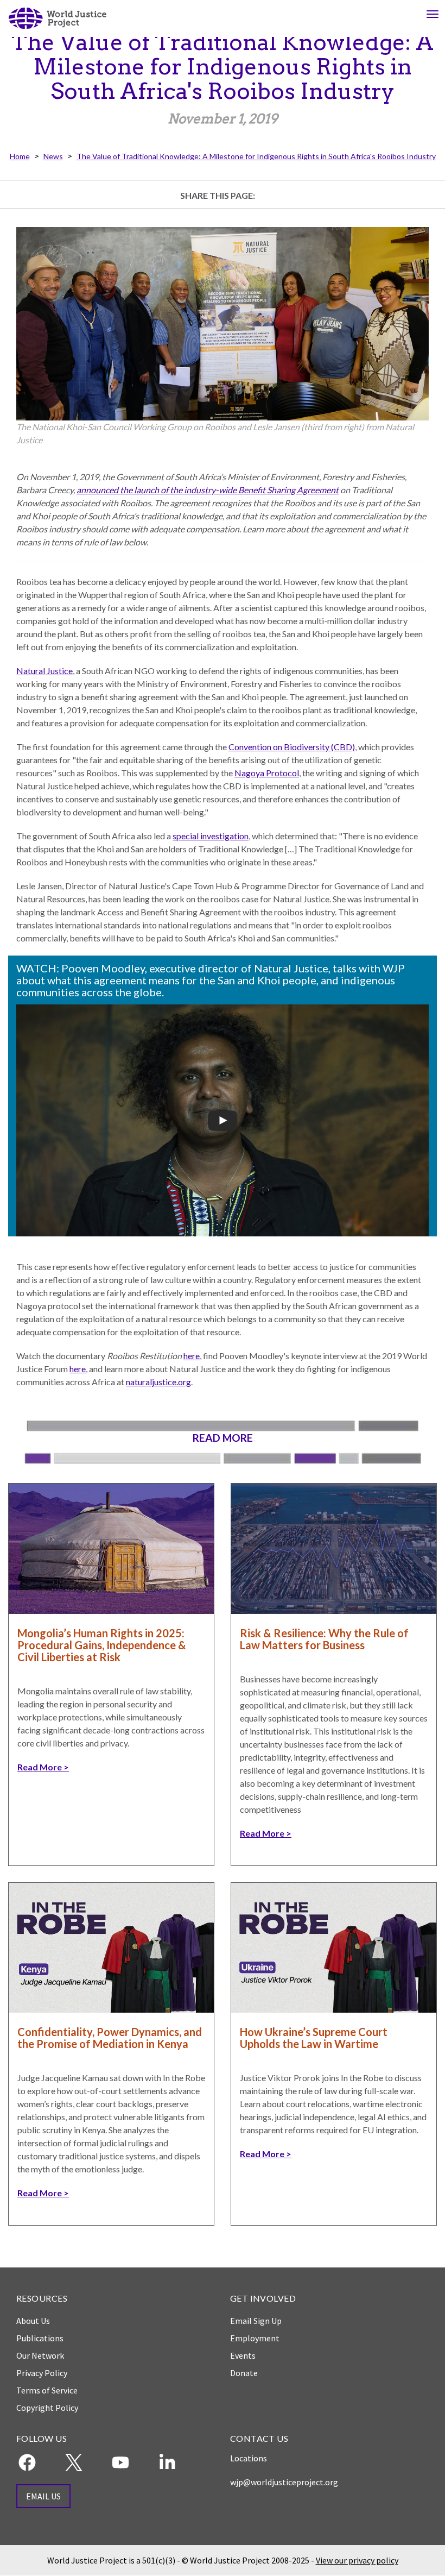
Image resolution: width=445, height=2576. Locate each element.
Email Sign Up (256, 2321)
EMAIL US (43, 2496)
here (192, 1356)
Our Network (40, 2355)
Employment (255, 2338)
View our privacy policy (357, 2560)
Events (243, 2355)
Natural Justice (44, 671)
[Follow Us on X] (74, 2462)
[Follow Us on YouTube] (120, 2462)
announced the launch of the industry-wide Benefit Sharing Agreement (208, 490)
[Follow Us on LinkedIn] (167, 2462)
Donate (244, 2373)
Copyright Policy (47, 2408)
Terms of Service (47, 2390)
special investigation (211, 836)
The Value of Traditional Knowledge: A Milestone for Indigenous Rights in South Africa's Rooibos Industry (256, 156)
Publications (40, 2338)
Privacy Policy (42, 2373)
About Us (33, 2321)
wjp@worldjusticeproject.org (284, 2482)
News (53, 156)
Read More (40, 1767)
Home (20, 156)
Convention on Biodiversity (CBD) (292, 747)
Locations (249, 2458)
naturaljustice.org (158, 1382)
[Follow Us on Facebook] (27, 2462)
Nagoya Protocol (267, 773)
